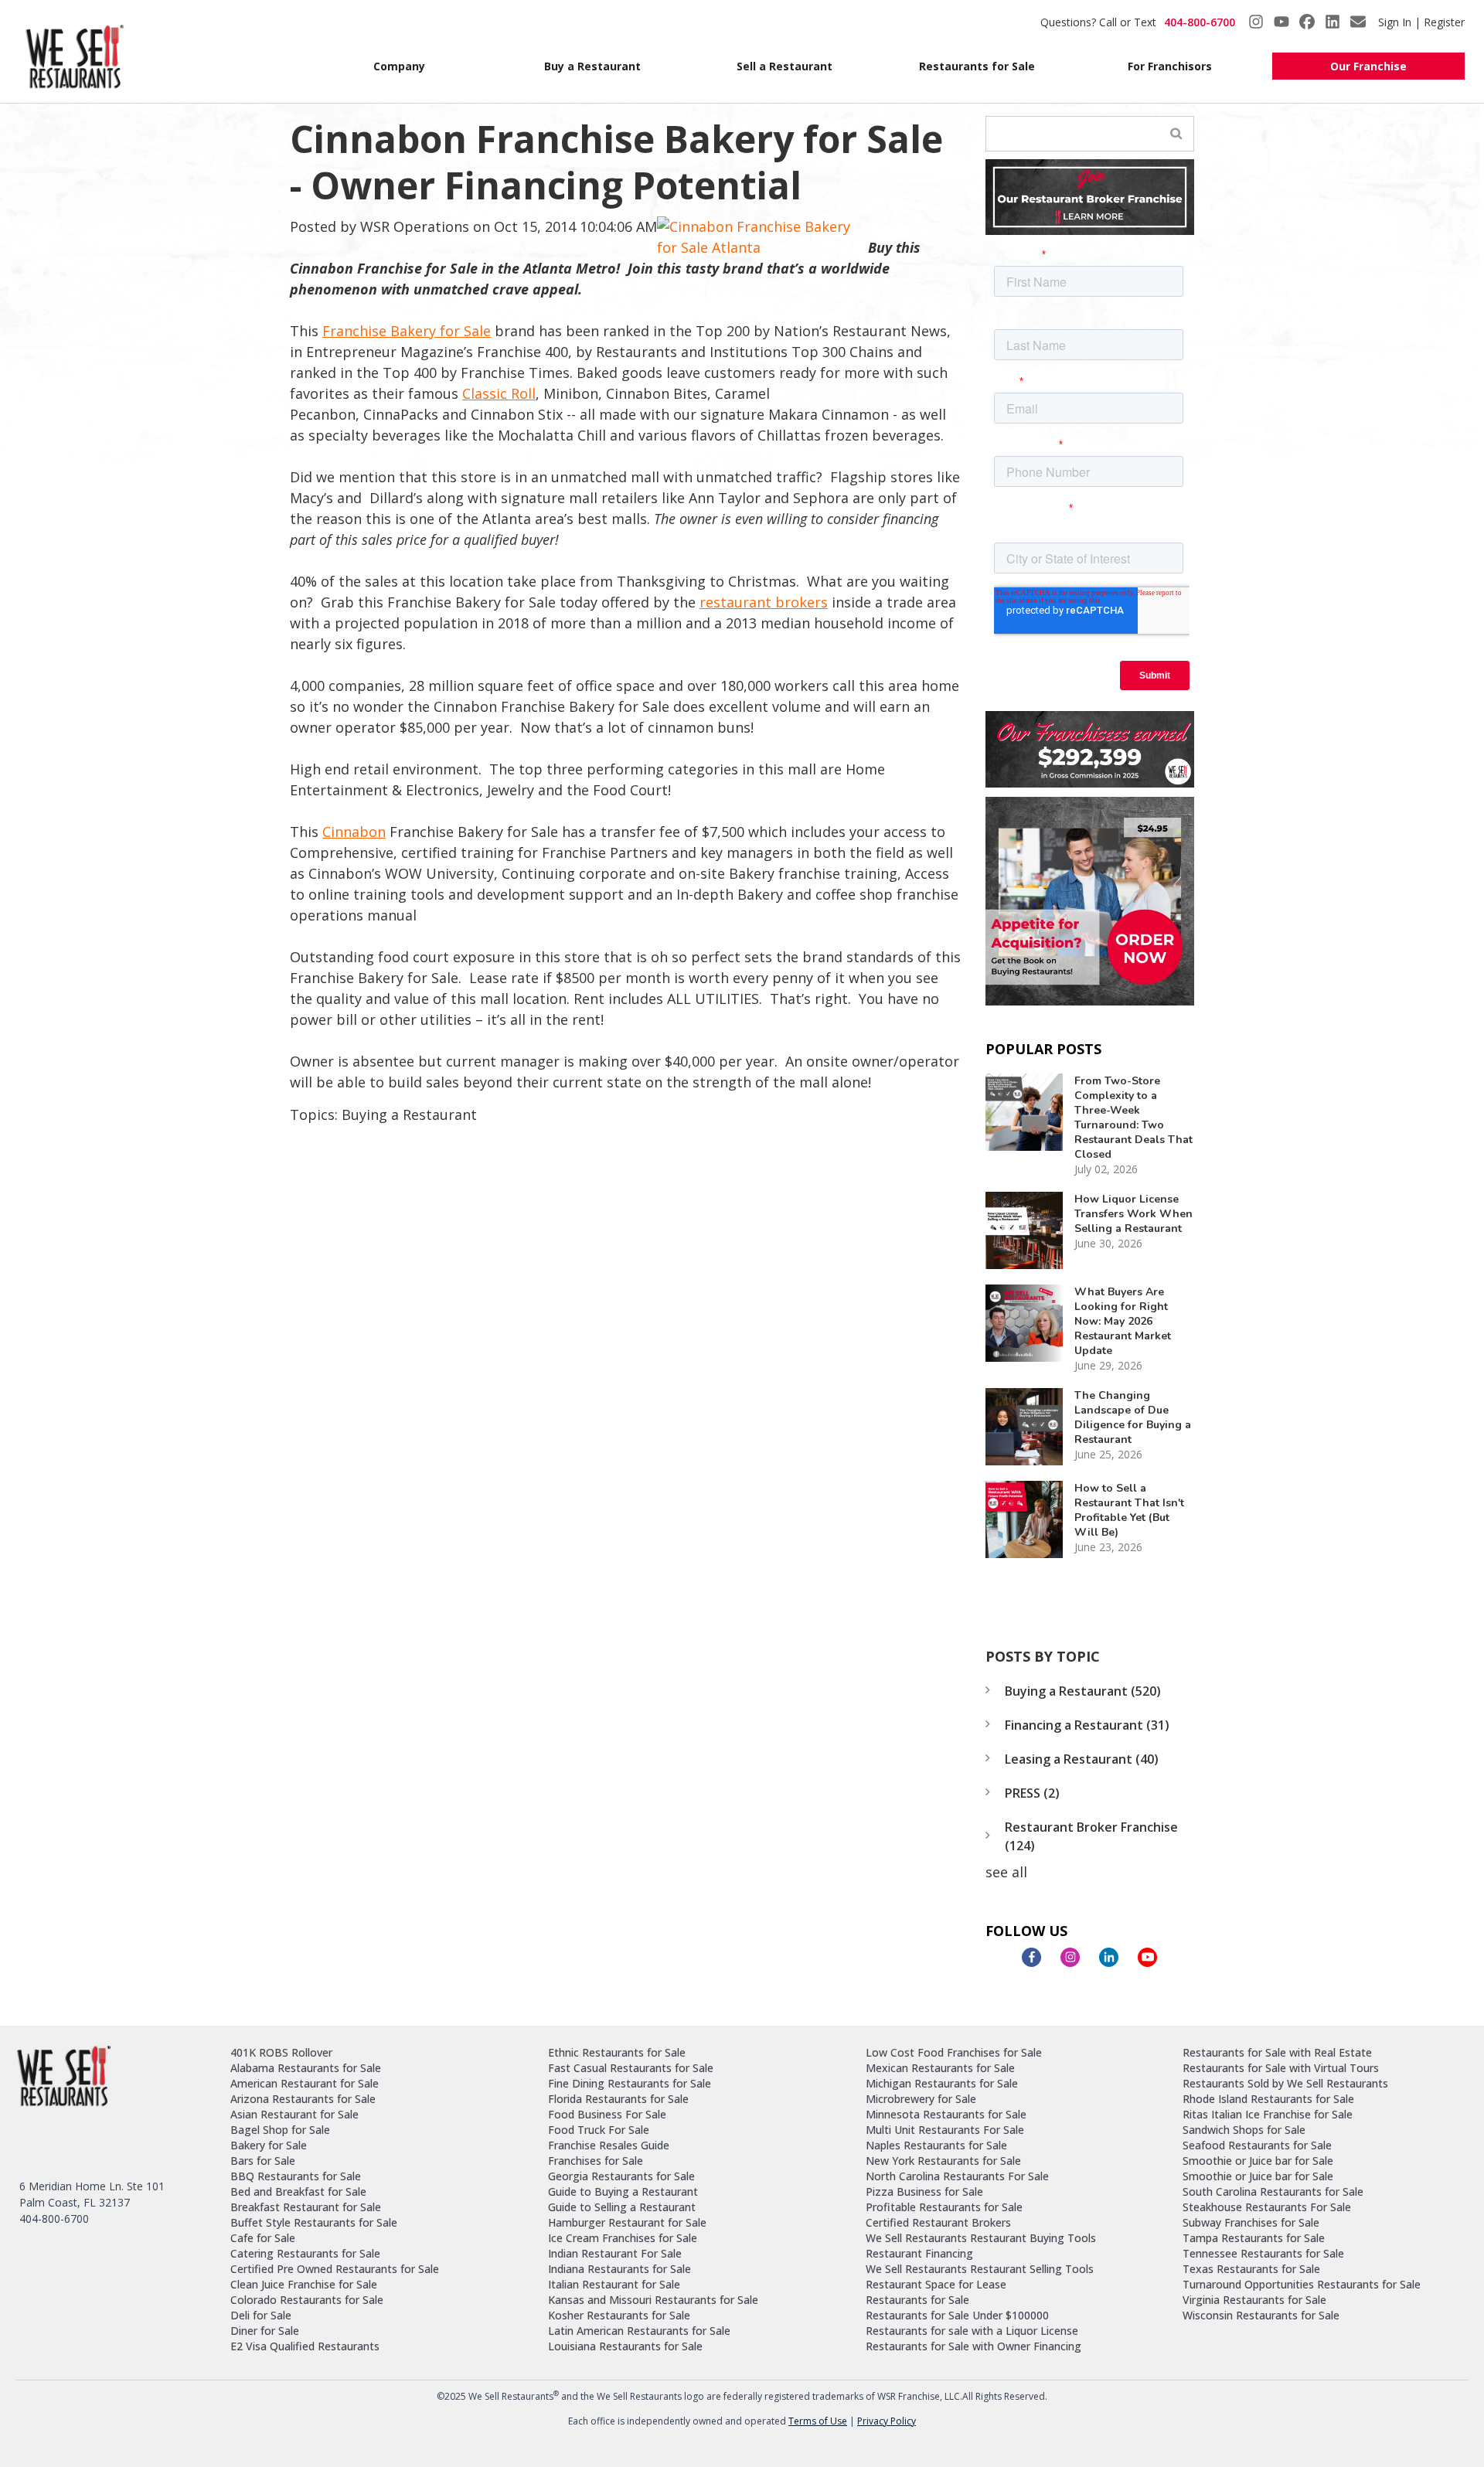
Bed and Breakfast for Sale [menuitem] (298, 2191)
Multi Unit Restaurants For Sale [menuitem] (945, 2130)
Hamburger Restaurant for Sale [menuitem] (627, 2222)
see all (1006, 1872)
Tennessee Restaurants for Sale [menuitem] (1263, 2253)
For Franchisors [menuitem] (1170, 66)
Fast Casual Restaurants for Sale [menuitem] (631, 2068)
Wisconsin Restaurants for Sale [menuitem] (1261, 2315)
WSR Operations (415, 226)
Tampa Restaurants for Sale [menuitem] (1254, 2238)
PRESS (1032, 1793)
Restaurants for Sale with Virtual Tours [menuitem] (1281, 2068)
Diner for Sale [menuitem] (265, 2331)
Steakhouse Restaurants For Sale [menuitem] (1267, 2207)
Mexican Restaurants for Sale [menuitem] (940, 2068)
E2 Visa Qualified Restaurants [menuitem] (305, 2346)
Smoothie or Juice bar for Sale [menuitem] (1258, 2161)
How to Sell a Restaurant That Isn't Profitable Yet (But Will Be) (1129, 1510)
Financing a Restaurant (1087, 1725)
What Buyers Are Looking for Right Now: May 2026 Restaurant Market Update (1123, 1321)
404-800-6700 (1200, 22)
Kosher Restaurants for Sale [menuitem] (619, 2315)
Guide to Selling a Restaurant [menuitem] (622, 2207)
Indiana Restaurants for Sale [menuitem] (619, 2269)
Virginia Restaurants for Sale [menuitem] (1254, 2300)
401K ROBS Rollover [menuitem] (281, 2052)
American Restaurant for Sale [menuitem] (305, 2083)
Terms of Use (818, 2421)
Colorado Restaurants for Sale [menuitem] (307, 2300)
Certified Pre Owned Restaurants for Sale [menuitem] (335, 2269)
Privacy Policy (887, 2421)
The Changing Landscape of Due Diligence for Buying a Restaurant (1133, 1417)
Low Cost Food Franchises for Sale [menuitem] (954, 2052)
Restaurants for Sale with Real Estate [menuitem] (1277, 2052)
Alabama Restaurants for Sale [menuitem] (306, 2068)
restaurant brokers (764, 602)
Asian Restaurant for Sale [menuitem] (294, 2114)
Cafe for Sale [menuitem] (263, 2238)
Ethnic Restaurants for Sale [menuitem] (617, 2052)
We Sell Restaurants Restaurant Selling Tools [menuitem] (980, 2269)
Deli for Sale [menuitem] (261, 2315)
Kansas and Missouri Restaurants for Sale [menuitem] (653, 2300)
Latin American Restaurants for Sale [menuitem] (639, 2331)
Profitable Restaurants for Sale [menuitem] (944, 2207)
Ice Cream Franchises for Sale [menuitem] (623, 2238)
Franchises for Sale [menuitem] (596, 2161)
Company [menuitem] (399, 66)
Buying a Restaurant (409, 1114)
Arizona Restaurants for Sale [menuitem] (303, 2099)
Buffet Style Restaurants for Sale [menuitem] (314, 2222)
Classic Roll (499, 393)
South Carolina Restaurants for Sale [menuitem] (1273, 2191)
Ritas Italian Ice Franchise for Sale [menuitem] (1268, 2114)
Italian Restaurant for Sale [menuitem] (614, 2284)
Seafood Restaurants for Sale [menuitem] (1257, 2145)
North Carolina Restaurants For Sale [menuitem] (957, 2176)
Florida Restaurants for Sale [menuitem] (618, 2099)
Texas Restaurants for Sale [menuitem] (1251, 2269)
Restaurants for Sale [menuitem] (977, 66)
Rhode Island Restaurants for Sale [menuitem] (1268, 2099)
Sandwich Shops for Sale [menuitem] (1244, 2130)
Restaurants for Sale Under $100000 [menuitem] (957, 2315)
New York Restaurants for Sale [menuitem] (943, 2161)
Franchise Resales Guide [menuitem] (609, 2145)
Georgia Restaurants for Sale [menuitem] (621, 2176)
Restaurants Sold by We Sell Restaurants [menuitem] (1285, 2083)
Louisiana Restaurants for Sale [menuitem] (625, 2346)
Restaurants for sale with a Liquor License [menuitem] (972, 2331)
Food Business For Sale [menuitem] (607, 2114)
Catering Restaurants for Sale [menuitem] (305, 2253)
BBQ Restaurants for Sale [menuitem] (296, 2176)
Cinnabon (354, 832)
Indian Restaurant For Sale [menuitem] (615, 2253)
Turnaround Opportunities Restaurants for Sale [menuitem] (1302, 2284)
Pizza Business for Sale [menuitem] (924, 2191)
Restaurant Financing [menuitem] (919, 2253)
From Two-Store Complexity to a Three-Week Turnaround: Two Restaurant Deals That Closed (1133, 1118)
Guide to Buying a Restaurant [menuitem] (623, 2191)
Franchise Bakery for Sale (407, 331)
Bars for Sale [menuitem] (263, 2161)
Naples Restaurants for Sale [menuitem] (936, 2145)
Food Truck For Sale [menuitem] (599, 2130)
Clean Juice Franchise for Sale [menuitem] (304, 2284)
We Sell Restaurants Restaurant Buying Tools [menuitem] (981, 2238)
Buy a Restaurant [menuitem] (592, 66)
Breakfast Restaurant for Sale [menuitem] (306, 2207)
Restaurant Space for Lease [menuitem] (936, 2284)
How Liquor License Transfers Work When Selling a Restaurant (1133, 1214)
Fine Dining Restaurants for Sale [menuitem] (630, 2083)
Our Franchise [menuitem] (1368, 66)
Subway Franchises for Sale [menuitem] (1251, 2222)
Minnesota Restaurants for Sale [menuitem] (946, 2114)
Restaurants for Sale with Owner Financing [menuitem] (973, 2346)
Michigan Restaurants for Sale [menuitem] (942, 2083)
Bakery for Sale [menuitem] (269, 2145)
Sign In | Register (1421, 22)
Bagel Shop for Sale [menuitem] (280, 2130)
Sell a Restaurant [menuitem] (785, 66)
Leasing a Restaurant (1082, 1759)
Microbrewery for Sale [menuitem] (921, 2099)
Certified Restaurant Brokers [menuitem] (938, 2222)
